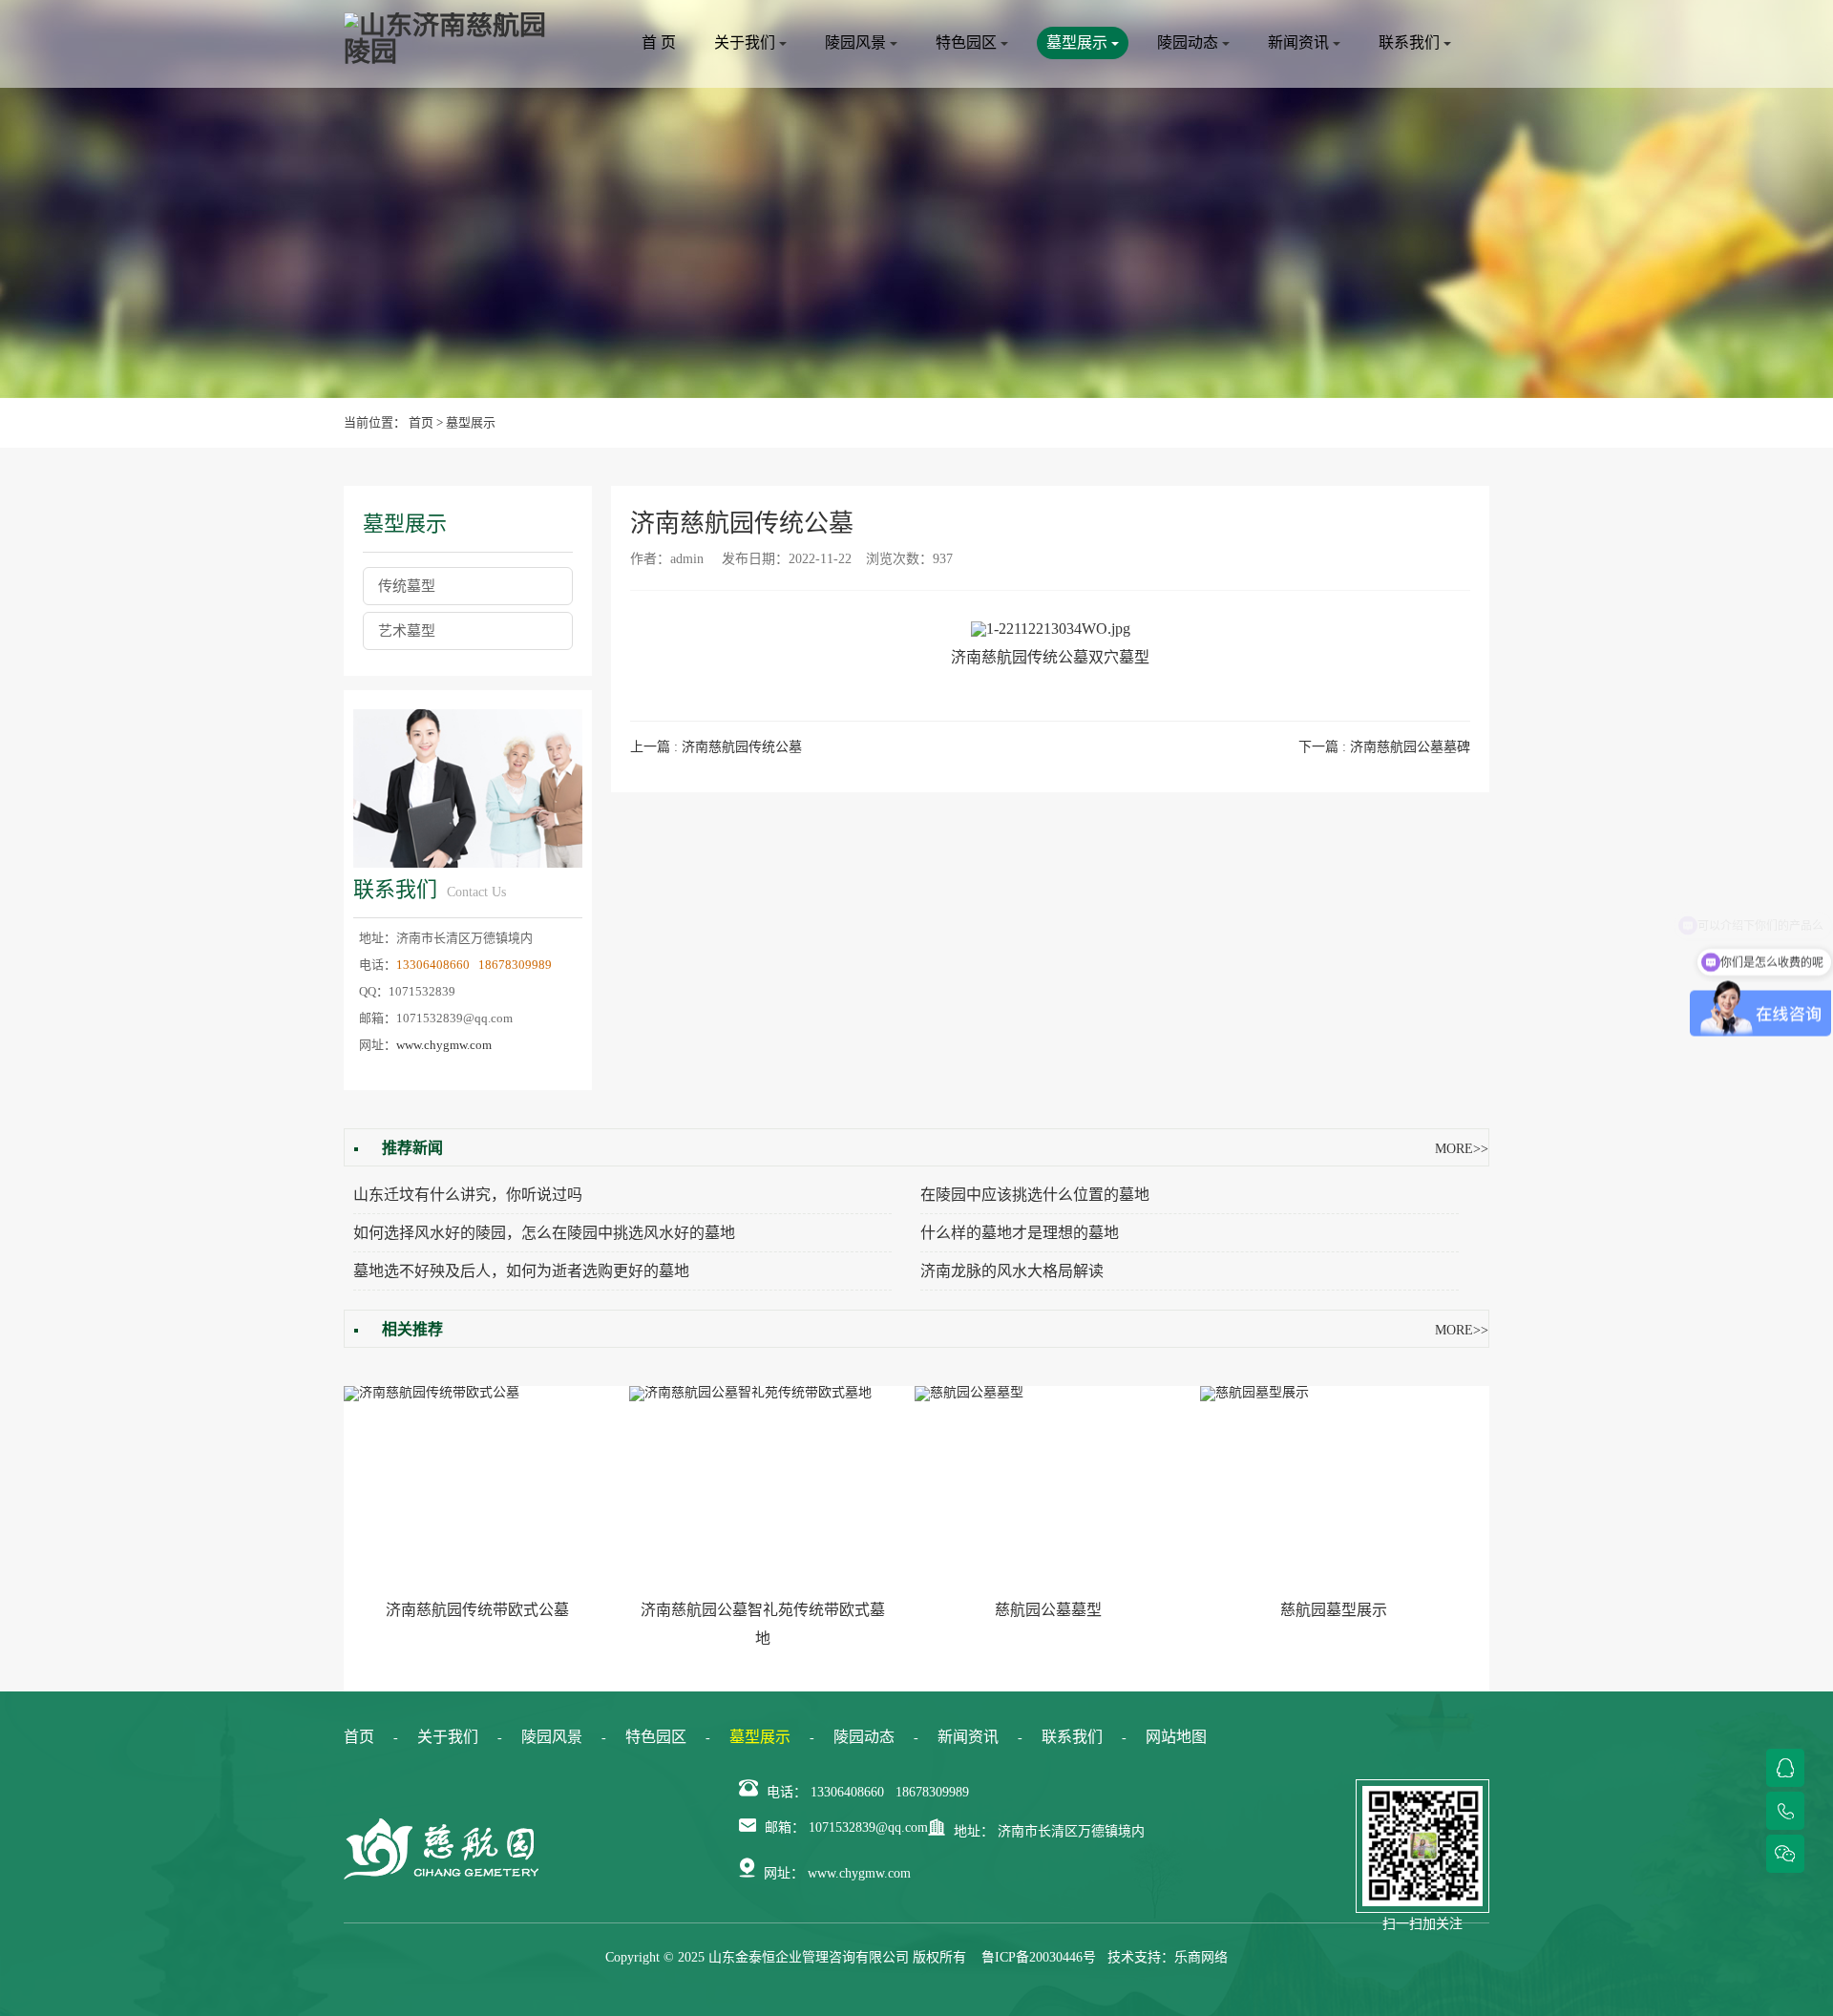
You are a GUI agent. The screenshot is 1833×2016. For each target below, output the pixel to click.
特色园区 (968, 42)
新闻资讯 (1300, 42)
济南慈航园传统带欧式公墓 (477, 1610)
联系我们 (1411, 42)
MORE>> (1462, 1149)
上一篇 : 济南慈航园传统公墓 (716, 747)
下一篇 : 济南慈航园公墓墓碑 (1384, 747)
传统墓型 (407, 586)
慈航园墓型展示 (1334, 1610)
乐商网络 (1201, 1957)
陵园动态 (1190, 42)
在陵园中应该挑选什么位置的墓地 (1035, 1195)
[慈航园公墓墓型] (1048, 1486)
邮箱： (785, 1827)
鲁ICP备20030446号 (1039, 1957)
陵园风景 (857, 42)
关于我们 (747, 42)
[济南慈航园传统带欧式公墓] (477, 1486)
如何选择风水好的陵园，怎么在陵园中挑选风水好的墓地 (544, 1233)
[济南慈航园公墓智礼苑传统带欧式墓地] (762, 1486)
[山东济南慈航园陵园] (449, 39)
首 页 (659, 42)
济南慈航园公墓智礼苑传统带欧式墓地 (763, 1624)
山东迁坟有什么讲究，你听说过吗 (468, 1195)
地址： (974, 1831)
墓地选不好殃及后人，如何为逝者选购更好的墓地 (521, 1271)
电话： (787, 1792)
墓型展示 (1079, 42)
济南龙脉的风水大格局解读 (1012, 1271)
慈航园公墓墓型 (1048, 1610)
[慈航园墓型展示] (1333, 1486)
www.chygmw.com (444, 1045)
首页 (421, 422)
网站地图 (1176, 1737)
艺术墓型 (407, 631)
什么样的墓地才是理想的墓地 (1020, 1233)
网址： (784, 1873)
